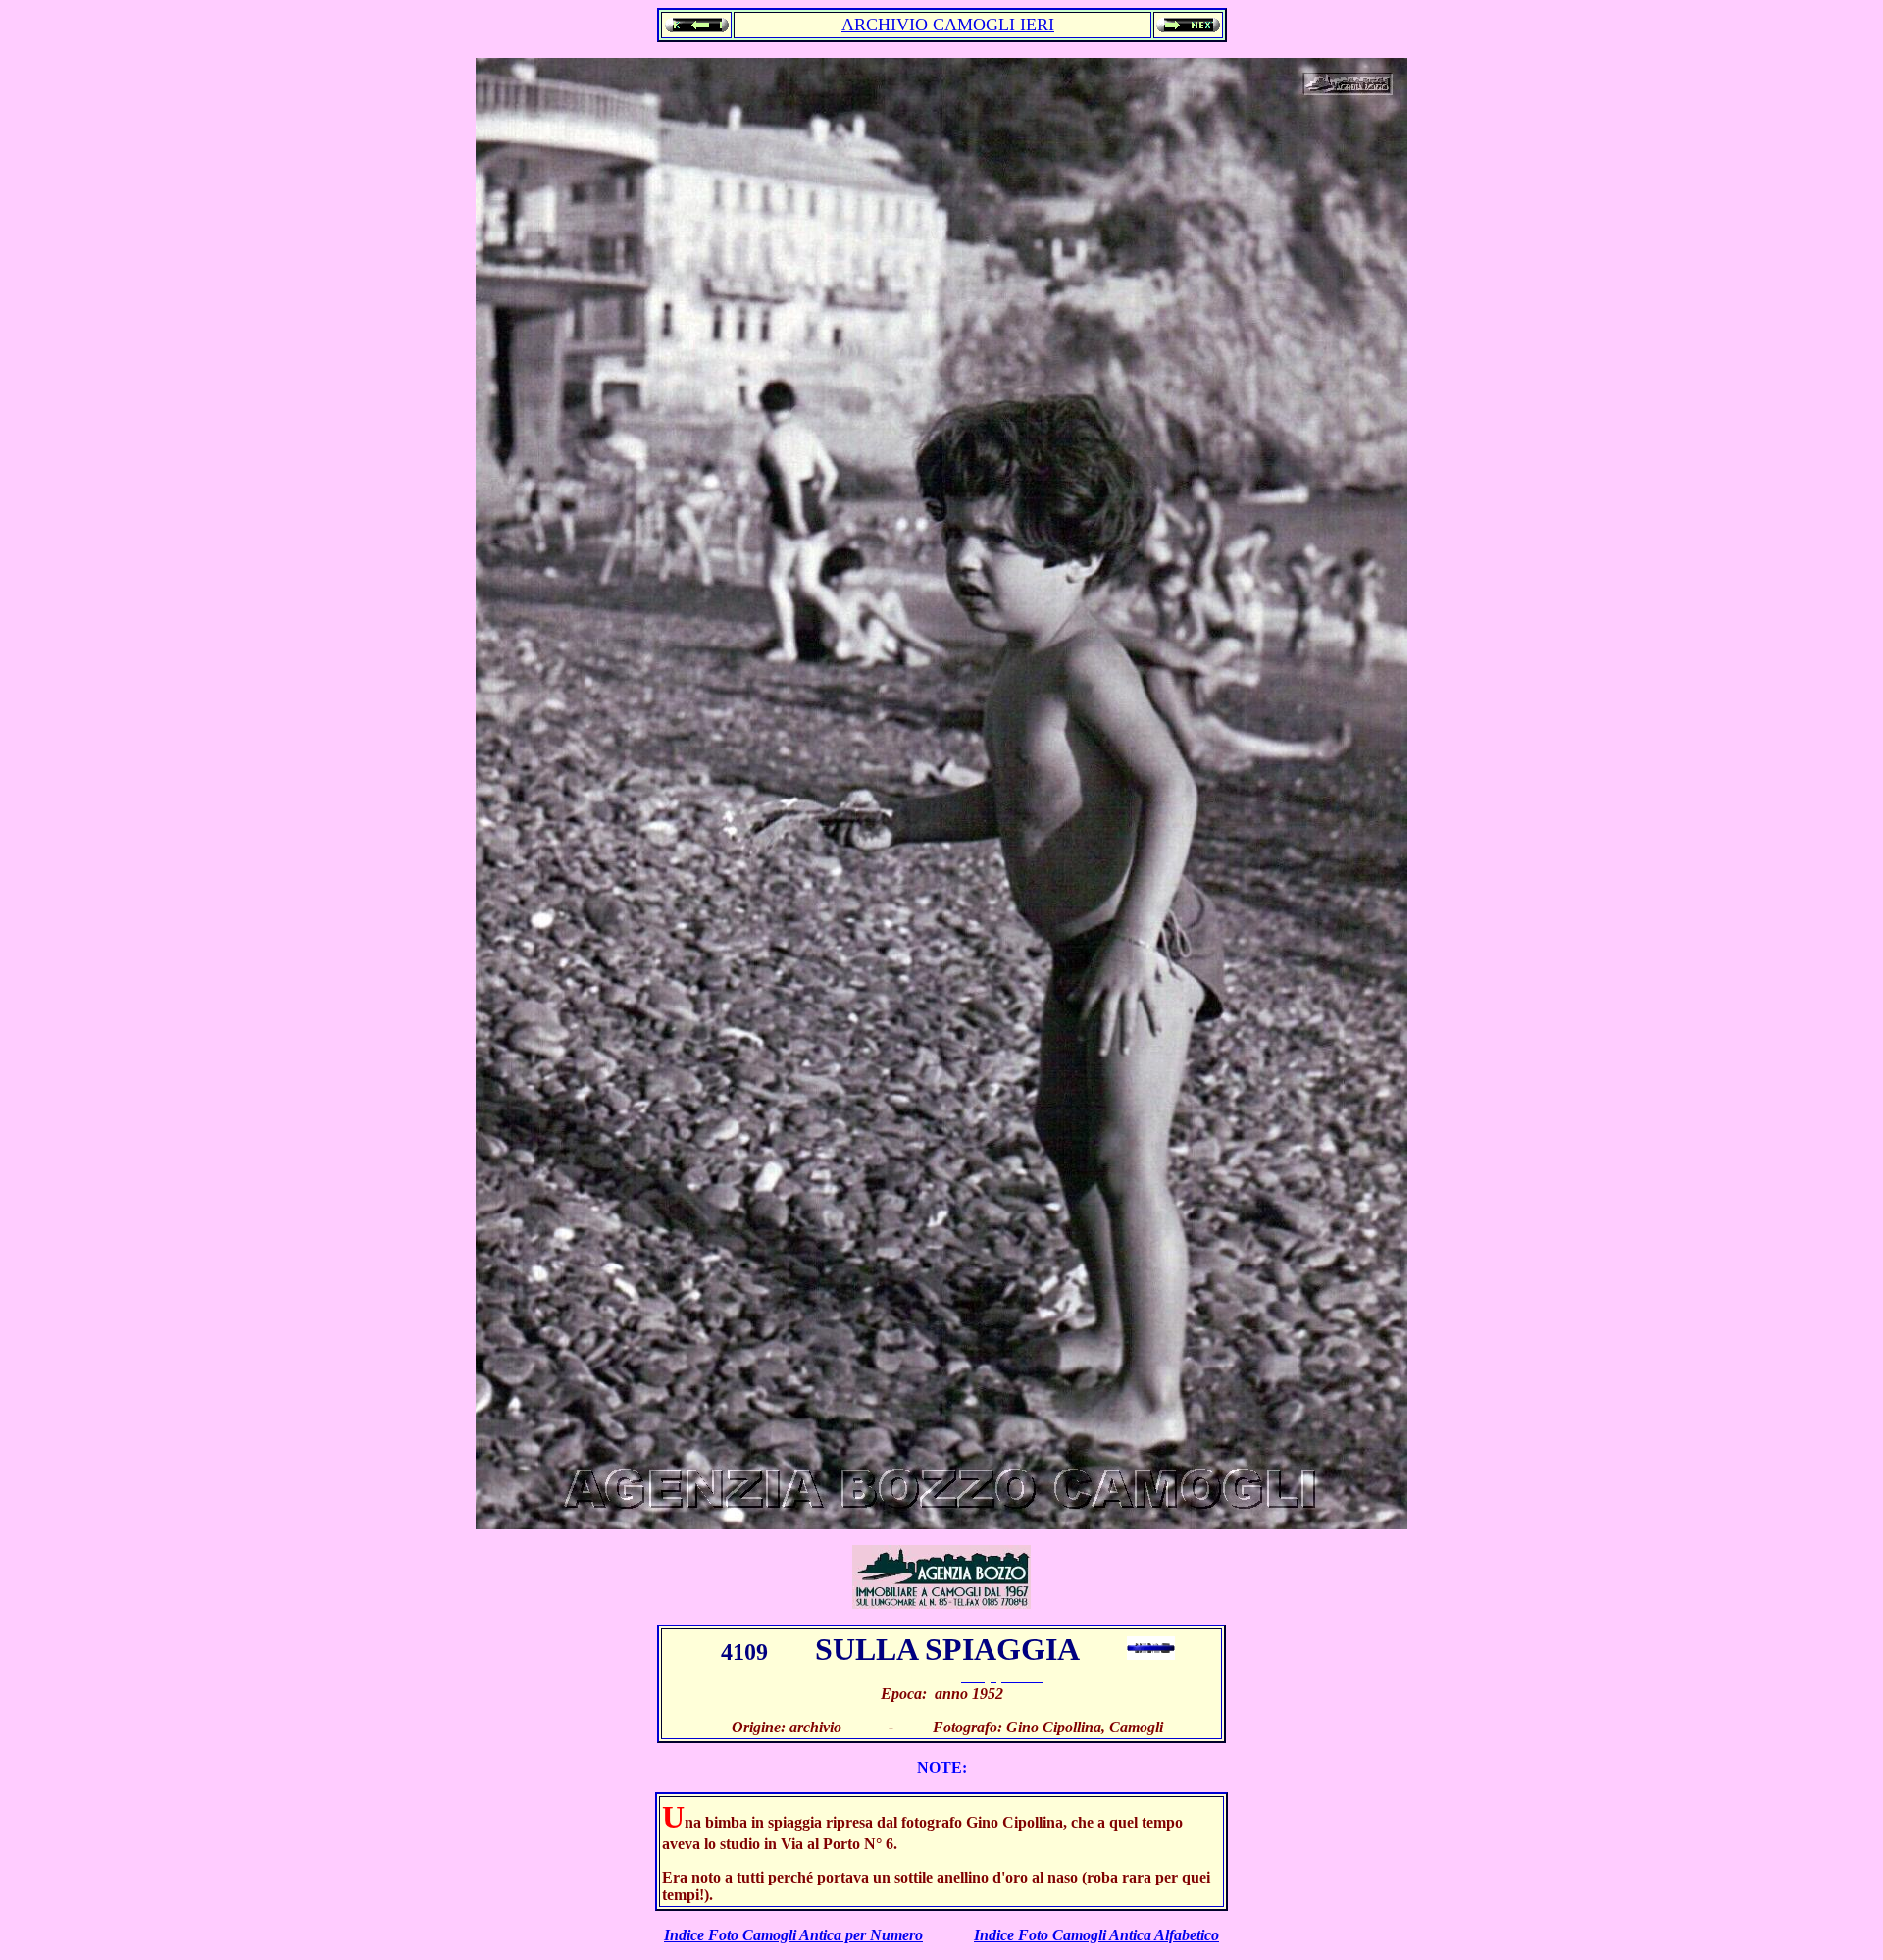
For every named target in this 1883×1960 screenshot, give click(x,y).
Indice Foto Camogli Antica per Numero (793, 1935)
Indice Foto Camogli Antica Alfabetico (1096, 1935)
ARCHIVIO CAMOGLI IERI (948, 25)
